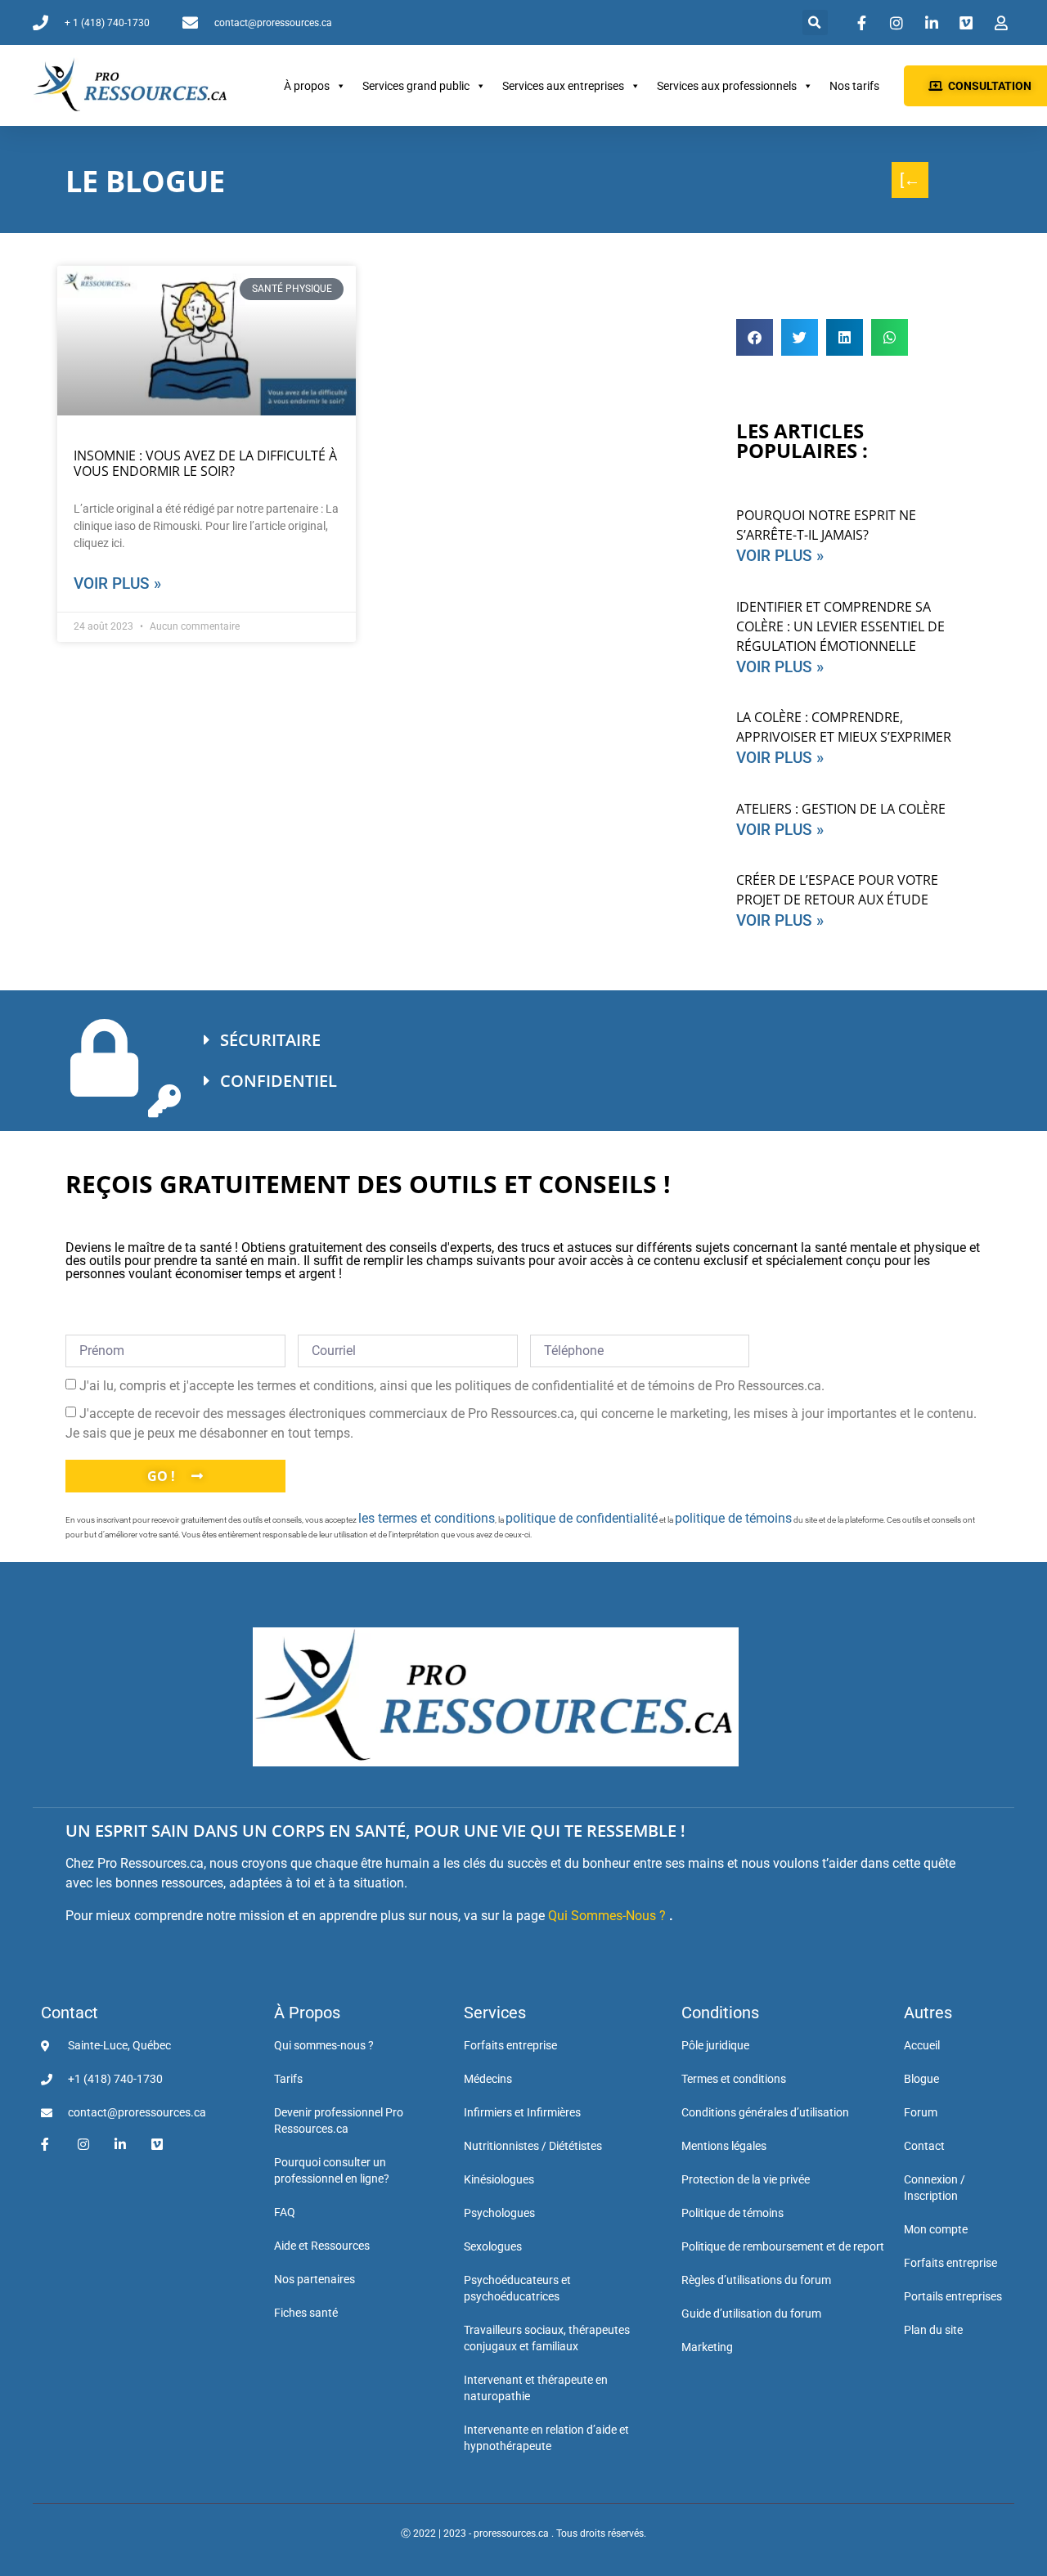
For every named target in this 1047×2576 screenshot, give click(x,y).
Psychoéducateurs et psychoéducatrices (517, 2288)
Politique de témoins (732, 2213)
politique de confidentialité (582, 1518)
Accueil (922, 2045)
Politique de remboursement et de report (783, 2246)
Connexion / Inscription (935, 2188)
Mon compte (936, 2229)
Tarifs (288, 2079)
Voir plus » (117, 583)
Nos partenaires (315, 2279)
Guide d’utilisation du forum (751, 2313)
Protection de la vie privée (746, 2179)
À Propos (307, 2013)
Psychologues (499, 2213)
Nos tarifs (854, 86)
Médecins (488, 2079)
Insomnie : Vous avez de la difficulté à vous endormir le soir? (205, 463)
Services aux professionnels (727, 86)
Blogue (921, 2079)
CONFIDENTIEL (279, 1081)
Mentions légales (724, 2146)
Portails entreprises (953, 2296)
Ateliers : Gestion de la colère (841, 809)
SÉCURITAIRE (270, 1040)
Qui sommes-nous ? (324, 2045)
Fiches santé (306, 2313)
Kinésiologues (499, 2179)
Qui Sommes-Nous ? (607, 1916)
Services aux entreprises (563, 86)
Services (495, 2013)
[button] (815, 22)
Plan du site (933, 2330)
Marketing (707, 2347)
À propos (307, 86)
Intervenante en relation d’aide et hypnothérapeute (546, 2438)
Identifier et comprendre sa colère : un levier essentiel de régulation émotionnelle (840, 626)
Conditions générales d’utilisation (765, 2112)
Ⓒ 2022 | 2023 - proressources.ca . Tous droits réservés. (523, 2533)
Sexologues (493, 2246)
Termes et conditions (734, 2079)
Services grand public (416, 86)
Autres (928, 2013)
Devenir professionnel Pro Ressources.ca (339, 2120)
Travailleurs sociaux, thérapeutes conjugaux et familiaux (547, 2338)
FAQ (285, 2212)
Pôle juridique (715, 2045)
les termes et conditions (427, 1518)
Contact (70, 2013)
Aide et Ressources (322, 2246)
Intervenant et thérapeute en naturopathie (536, 2388)
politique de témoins (733, 1518)
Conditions (720, 2013)
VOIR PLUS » (780, 556)
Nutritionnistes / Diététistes (533, 2146)
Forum (921, 2112)
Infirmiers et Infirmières (522, 2112)
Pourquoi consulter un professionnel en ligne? (332, 2170)
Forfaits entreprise (510, 2045)
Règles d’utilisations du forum (756, 2280)
